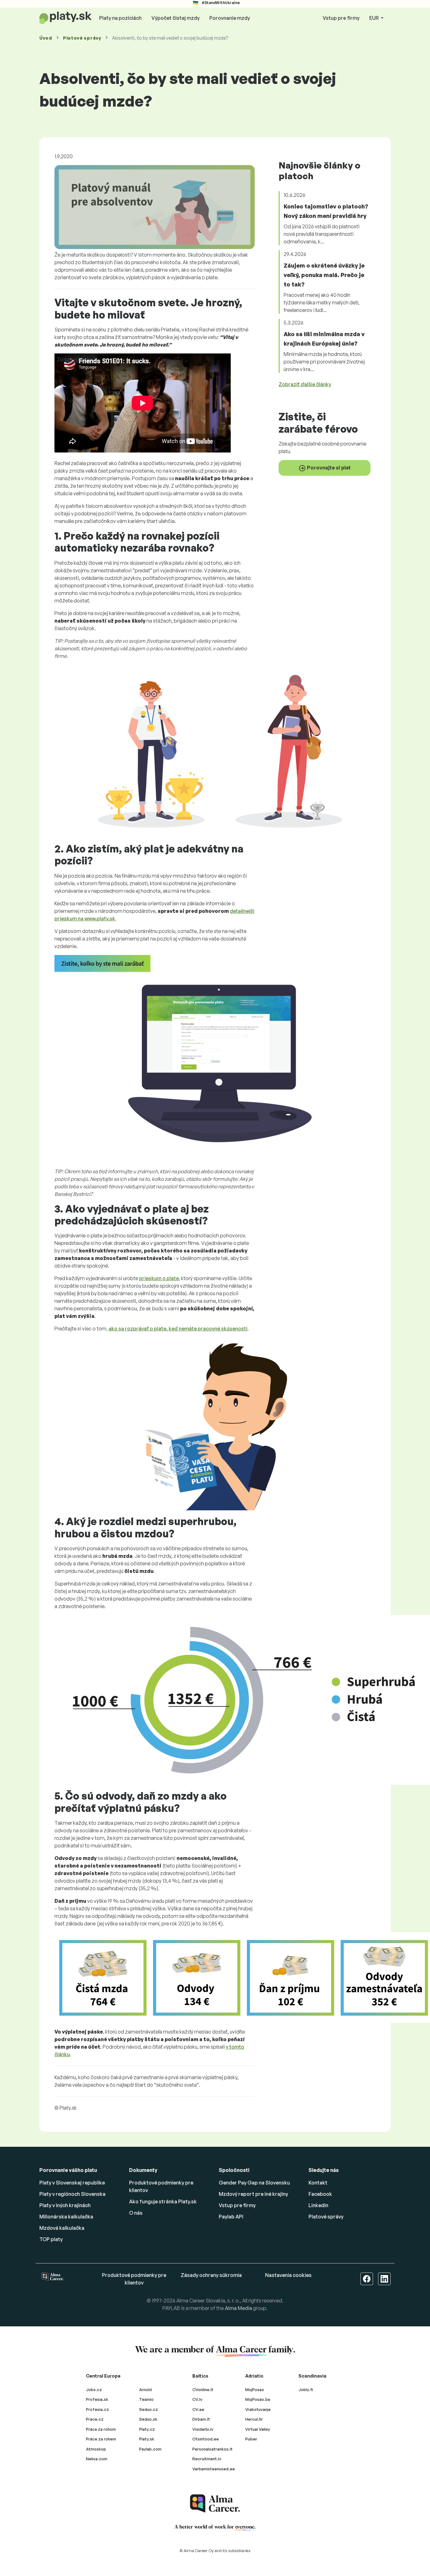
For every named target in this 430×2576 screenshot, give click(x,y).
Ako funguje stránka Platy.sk (163, 2201)
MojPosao (255, 2390)
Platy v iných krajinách (65, 2205)
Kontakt (318, 2183)
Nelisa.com (97, 2459)
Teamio (146, 2399)
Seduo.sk (148, 2419)
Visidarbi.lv (203, 2429)
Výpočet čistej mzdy (175, 18)
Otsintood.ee (206, 2439)
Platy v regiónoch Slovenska (72, 2194)
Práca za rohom (101, 2429)
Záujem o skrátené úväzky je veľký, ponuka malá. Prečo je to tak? (324, 275)
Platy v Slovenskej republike (72, 2183)
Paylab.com (150, 2449)
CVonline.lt (203, 2390)
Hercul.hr (254, 2419)
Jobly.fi (306, 2390)
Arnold (145, 2390)
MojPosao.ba (258, 2399)
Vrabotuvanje (258, 2409)
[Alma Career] (215, 2504)
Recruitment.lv (207, 2459)
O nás (136, 2213)
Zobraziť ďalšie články (305, 384)
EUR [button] (374, 18)
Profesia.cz (97, 2409)
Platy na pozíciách (120, 18)
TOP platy (51, 2239)
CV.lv (197, 2399)
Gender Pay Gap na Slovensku (254, 2183)
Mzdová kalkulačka (62, 2228)
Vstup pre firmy (341, 18)
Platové (82, 38)
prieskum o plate (159, 1278)
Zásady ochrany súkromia (211, 2275)
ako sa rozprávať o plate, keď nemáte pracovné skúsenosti (178, 1329)
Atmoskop (96, 2449)
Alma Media (238, 2308)
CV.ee (198, 2409)
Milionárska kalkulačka (66, 2217)
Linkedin (318, 2205)
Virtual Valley (258, 2429)
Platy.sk (147, 2439)
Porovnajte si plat (328, 468)
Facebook (320, 2194)
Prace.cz (95, 2419)
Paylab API (231, 2217)
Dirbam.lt (201, 2419)
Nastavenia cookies (288, 2275)
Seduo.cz (149, 2409)
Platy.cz (147, 2429)
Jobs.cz (94, 2390)
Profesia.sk (97, 2399)
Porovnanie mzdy (230, 18)
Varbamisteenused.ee (214, 2469)
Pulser (251, 2439)
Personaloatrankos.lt (212, 2449)
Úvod (46, 38)
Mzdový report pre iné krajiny (253, 2194)
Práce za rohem (101, 2439)
